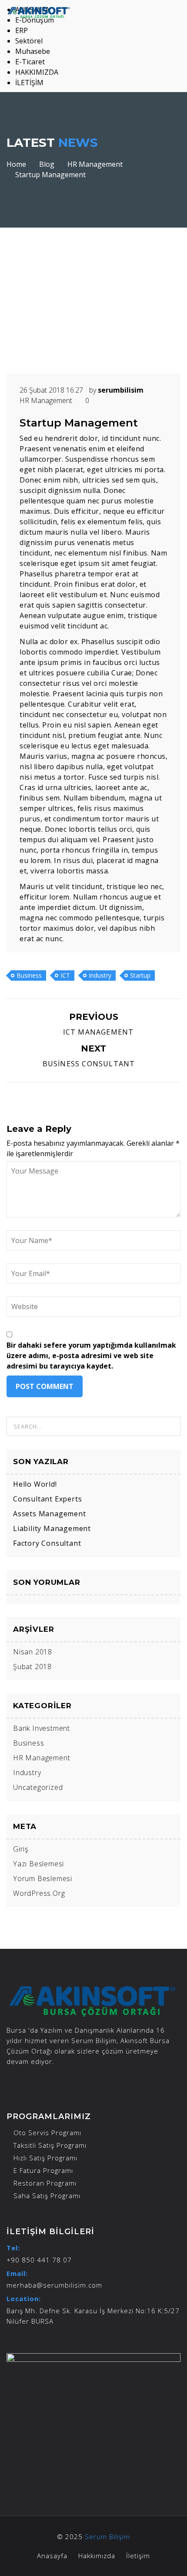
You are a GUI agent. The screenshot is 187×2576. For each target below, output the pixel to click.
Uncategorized (38, 1787)
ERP (22, 30)
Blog (47, 164)
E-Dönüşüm (35, 20)
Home (16, 164)
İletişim (138, 2556)
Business (29, 975)
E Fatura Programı (43, 2170)
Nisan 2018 (33, 1652)
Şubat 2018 (32, 1667)
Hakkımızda (97, 2556)
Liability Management (52, 1528)
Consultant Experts (47, 1499)
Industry (100, 975)
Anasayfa (52, 2556)
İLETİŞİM (29, 83)
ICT (65, 975)
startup (140, 975)
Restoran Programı (45, 2183)
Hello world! (35, 1484)
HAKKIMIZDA (37, 72)
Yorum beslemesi (43, 1878)
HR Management (95, 164)
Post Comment (45, 1386)
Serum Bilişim (107, 2536)
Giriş (21, 1849)
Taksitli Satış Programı (50, 2145)
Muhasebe (33, 51)
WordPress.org (39, 1893)
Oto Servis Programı (47, 2133)
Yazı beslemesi (38, 1864)
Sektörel (29, 41)
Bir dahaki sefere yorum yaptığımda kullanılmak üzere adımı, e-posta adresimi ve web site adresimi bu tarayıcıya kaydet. (91, 1356)
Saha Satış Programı (47, 2196)
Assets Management (50, 1514)
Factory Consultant (47, 1543)
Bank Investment (42, 1728)
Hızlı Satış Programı (45, 2158)
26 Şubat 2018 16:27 (52, 390)
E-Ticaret (30, 62)
